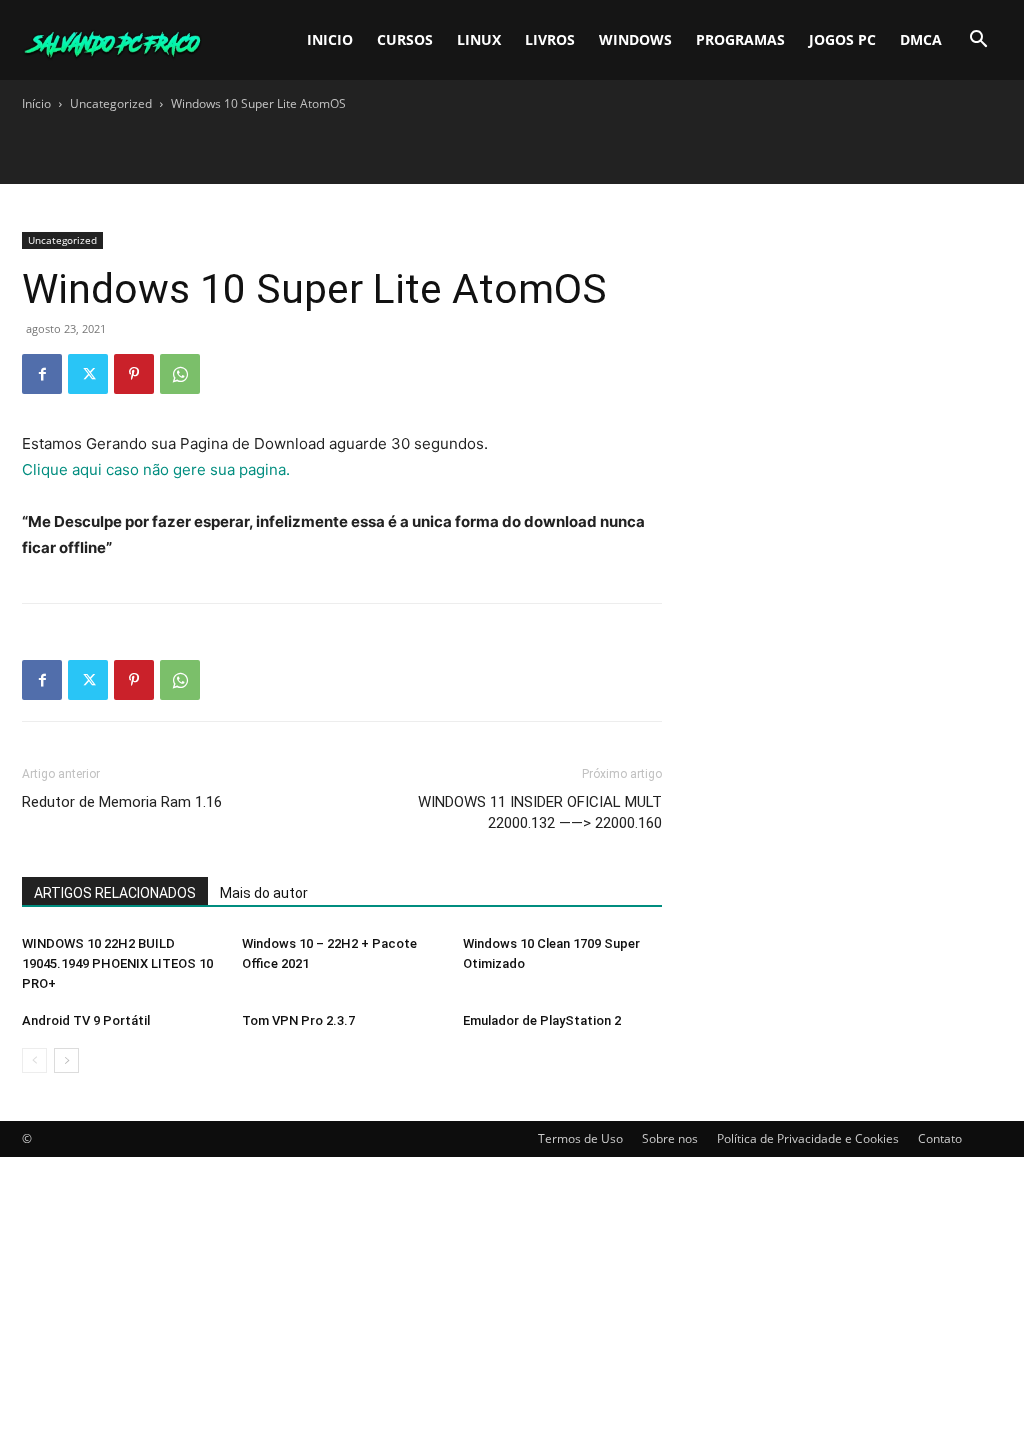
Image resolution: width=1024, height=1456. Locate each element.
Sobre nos (670, 1138)
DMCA (921, 39)
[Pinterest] (134, 374)
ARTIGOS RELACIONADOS (115, 893)
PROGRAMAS (740, 39)
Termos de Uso (580, 1138)
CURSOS (405, 39)
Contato (940, 1138)
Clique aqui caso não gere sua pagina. (156, 469)
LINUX (479, 39)
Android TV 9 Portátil (86, 1020)
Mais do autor (264, 893)
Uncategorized (111, 103)
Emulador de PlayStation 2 (542, 1020)
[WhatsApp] (180, 374)
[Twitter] (88, 374)
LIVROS (550, 39)
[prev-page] (34, 1060)
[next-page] (66, 1060)
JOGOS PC (842, 39)
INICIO (330, 39)
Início (36, 103)
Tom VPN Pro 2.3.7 (298, 1020)
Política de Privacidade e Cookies (808, 1138)
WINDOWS (635, 39)
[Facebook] (42, 374)
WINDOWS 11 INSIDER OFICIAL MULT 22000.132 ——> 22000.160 (540, 812)
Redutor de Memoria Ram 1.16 (122, 802)
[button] (978, 41)
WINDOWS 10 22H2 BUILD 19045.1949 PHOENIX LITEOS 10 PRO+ (117, 963)
